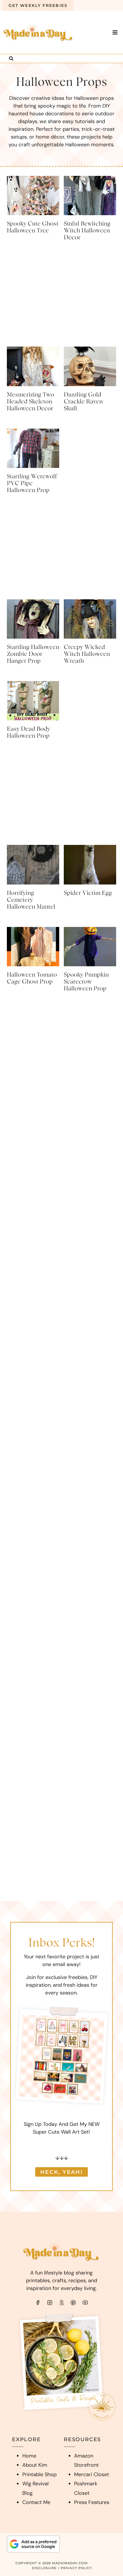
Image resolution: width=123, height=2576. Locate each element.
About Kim (35, 2465)
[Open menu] (115, 32)
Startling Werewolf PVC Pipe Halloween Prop (32, 483)
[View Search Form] (11, 59)
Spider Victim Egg (88, 893)
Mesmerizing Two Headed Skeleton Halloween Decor (30, 402)
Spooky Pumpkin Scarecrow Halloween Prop (86, 982)
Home (29, 2456)
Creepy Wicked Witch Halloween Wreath (87, 654)
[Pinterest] (73, 2303)
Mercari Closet (92, 2474)
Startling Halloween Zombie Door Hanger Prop (33, 654)
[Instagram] (50, 2303)
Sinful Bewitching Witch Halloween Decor (87, 231)
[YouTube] (85, 2303)
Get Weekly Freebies (38, 5)
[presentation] (33, 196)
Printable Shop (39, 2474)
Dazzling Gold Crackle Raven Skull (83, 402)
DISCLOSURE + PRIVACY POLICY (62, 2568)
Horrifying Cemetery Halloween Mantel (31, 900)
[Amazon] (61, 2303)
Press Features (92, 2502)
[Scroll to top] (107, 2563)
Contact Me (36, 2502)
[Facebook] (38, 2303)
